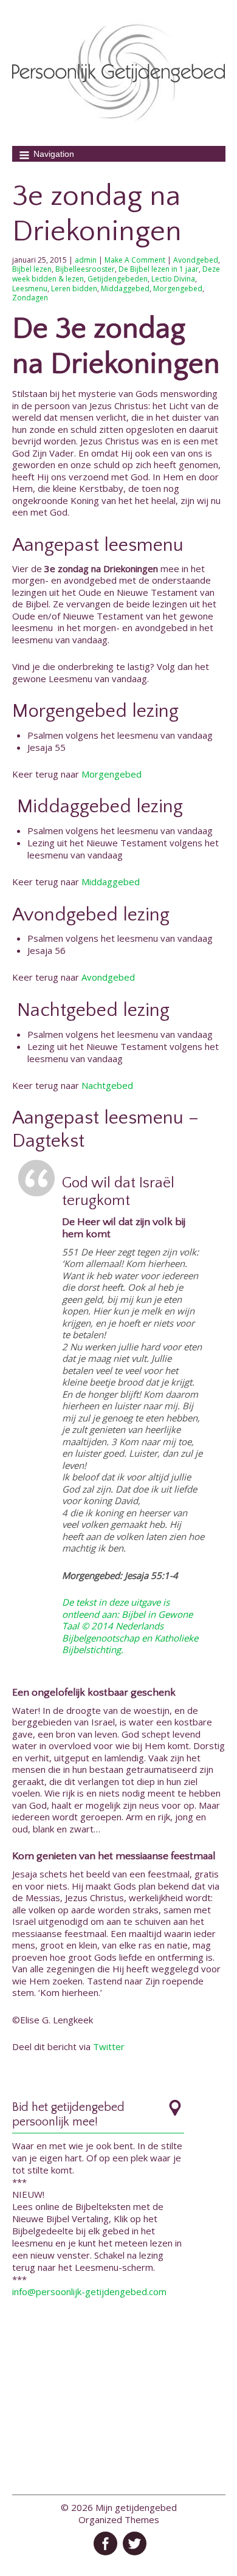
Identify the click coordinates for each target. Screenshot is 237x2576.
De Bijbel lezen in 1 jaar (159, 269)
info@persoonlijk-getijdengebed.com (89, 2291)
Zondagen (30, 298)
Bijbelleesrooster (85, 269)
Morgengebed (178, 288)
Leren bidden (74, 288)
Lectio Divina (173, 279)
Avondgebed (196, 260)
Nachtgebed (107, 1085)
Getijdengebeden (118, 279)
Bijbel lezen (32, 269)
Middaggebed (125, 288)
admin (86, 260)
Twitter (109, 2046)
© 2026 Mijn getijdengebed (119, 2507)
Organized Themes (119, 2519)
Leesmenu (30, 288)
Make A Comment (135, 260)
